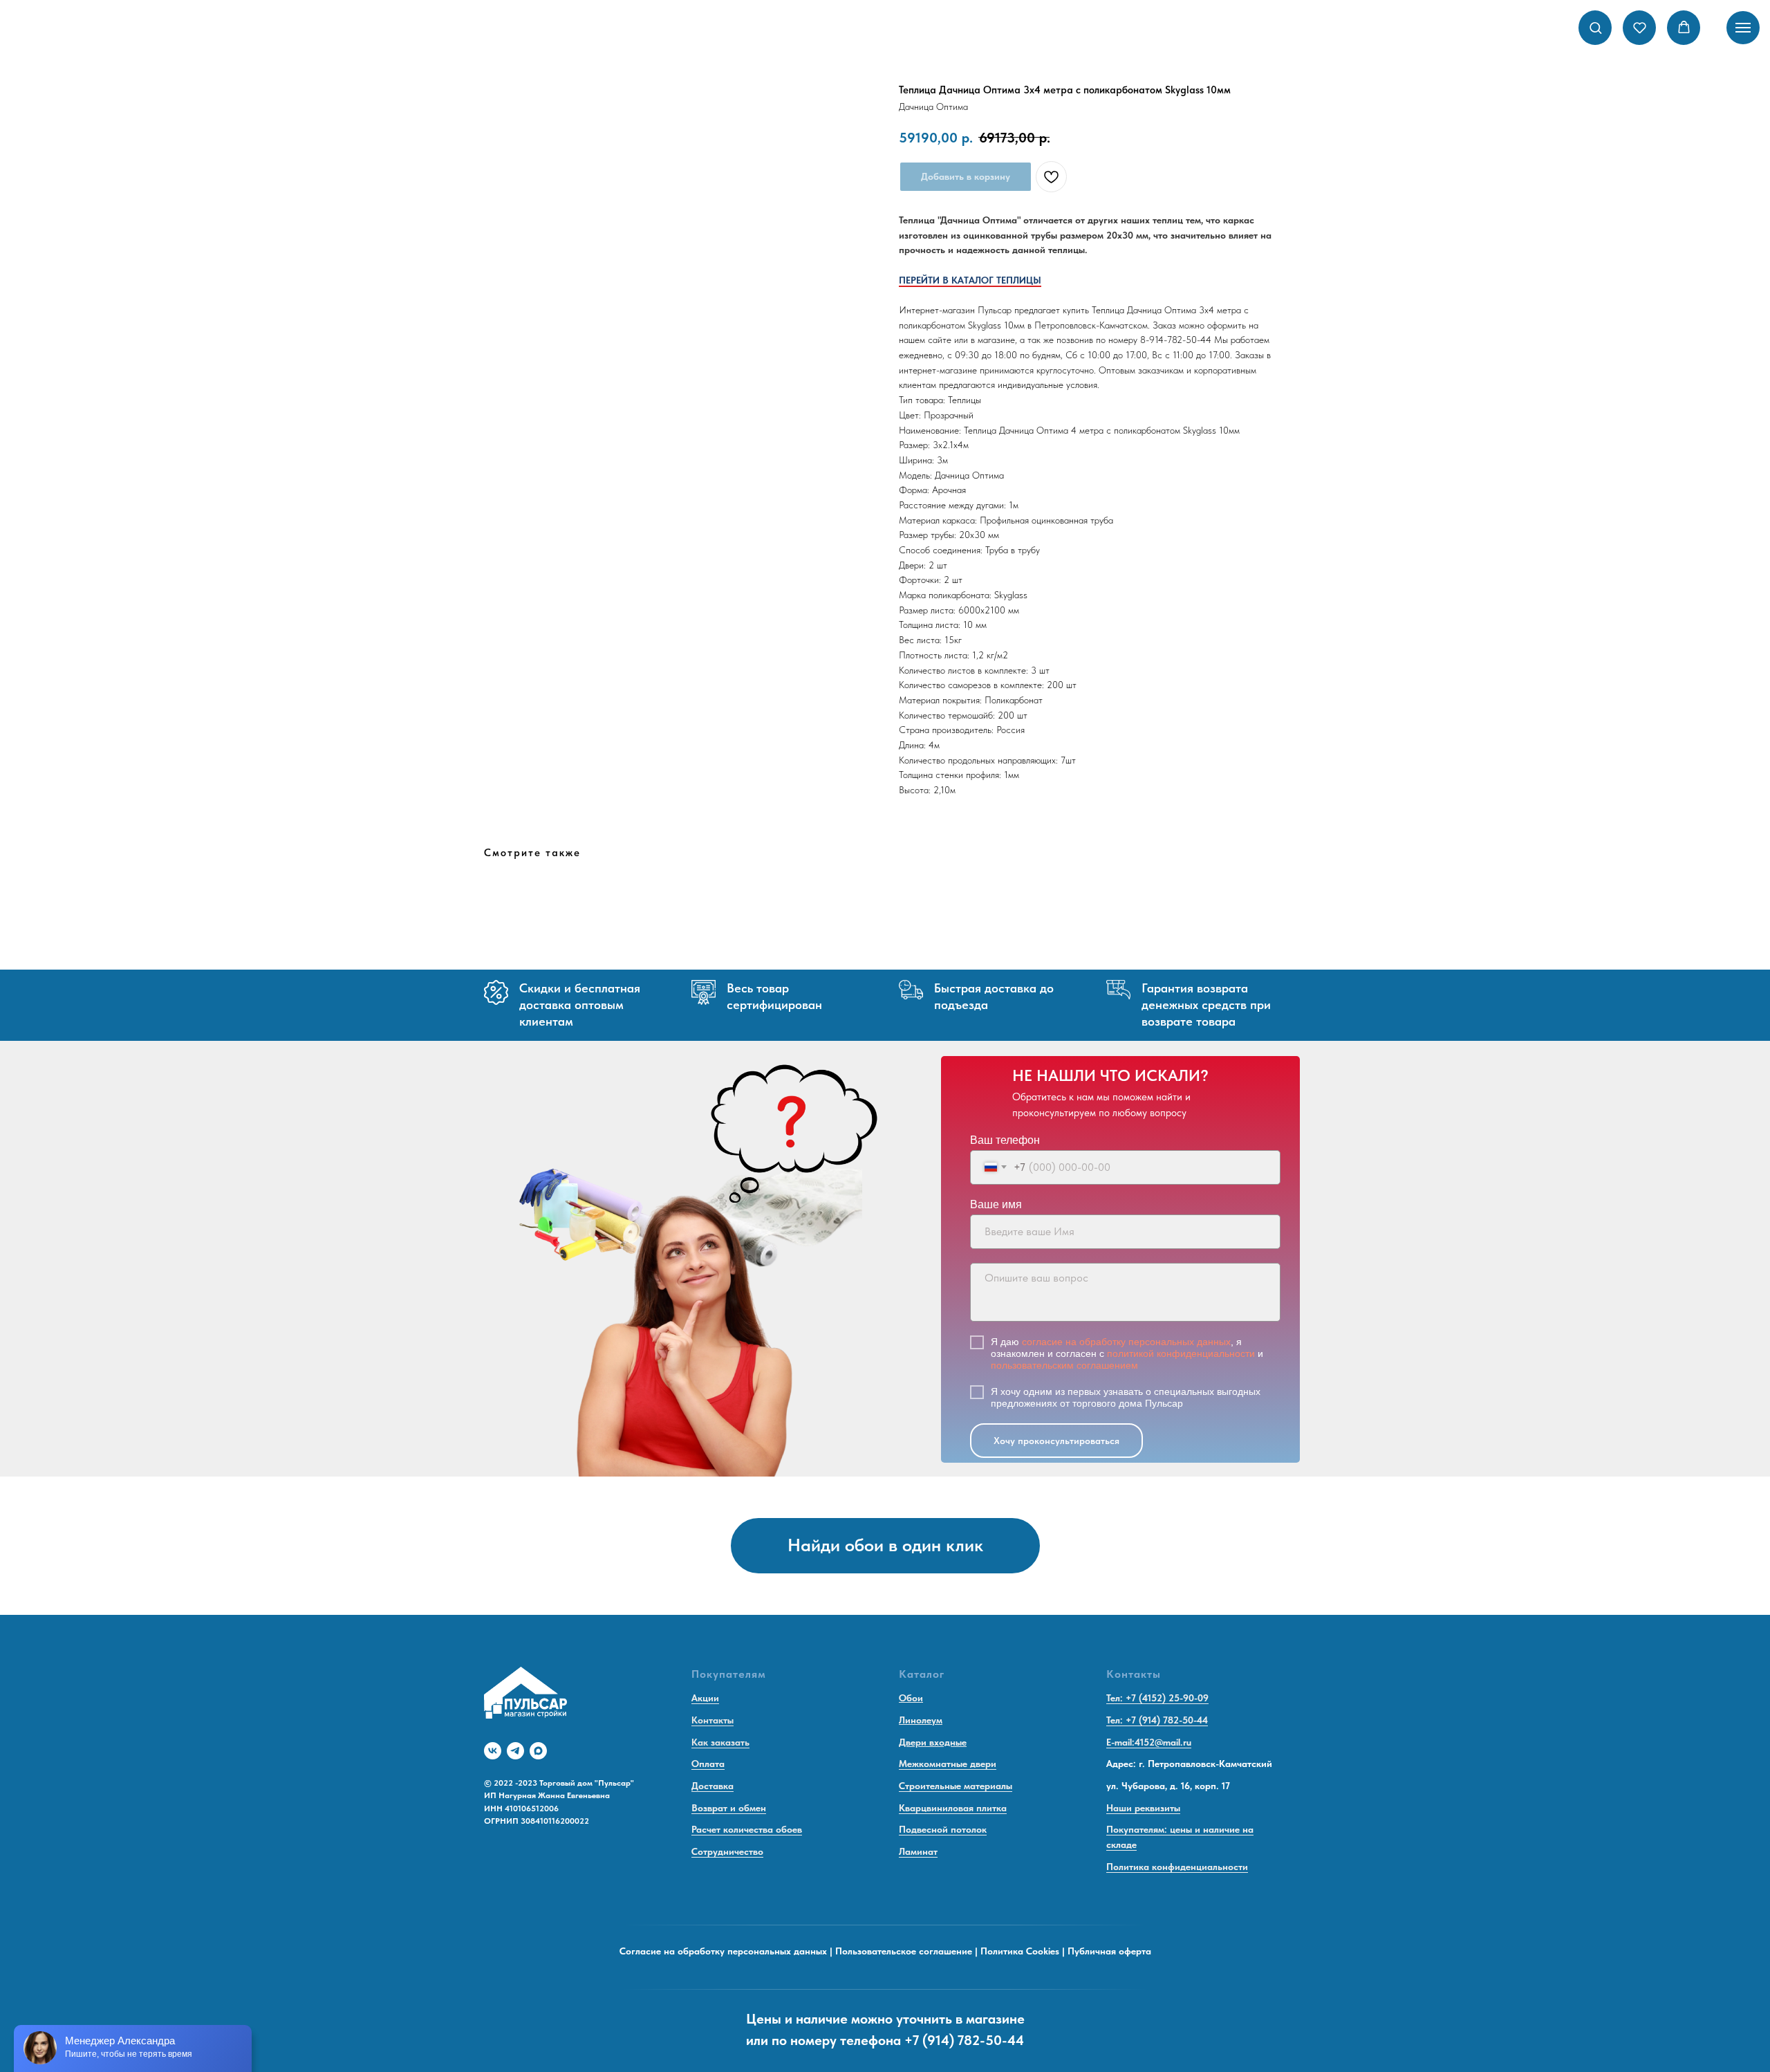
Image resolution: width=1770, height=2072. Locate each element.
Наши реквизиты (1143, 1808)
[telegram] (515, 1751)
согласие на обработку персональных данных (1126, 1342)
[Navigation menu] (1743, 28)
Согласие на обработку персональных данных (723, 1951)
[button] (1595, 27)
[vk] (493, 1751)
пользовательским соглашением (1064, 1365)
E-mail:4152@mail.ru (1149, 1742)
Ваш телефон (1005, 1140)
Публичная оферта (1109, 1951)
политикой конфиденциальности (1181, 1353)
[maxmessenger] (538, 1751)
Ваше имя (996, 1204)
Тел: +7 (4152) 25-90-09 (1157, 1698)
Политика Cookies (1020, 1951)
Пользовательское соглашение (904, 1951)
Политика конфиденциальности (1177, 1867)
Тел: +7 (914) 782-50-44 (1157, 1720)
